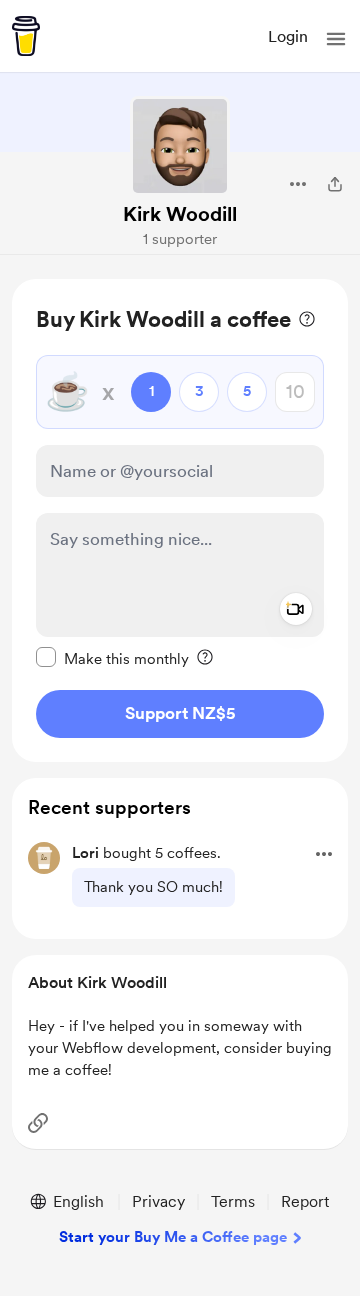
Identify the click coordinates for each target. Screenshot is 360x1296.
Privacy (158, 1201)
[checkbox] (112, 658)
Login (288, 36)
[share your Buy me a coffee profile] (335, 184)
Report (305, 1201)
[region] (180, 520)
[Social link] (38, 1123)
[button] (336, 39)
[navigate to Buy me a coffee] (26, 36)
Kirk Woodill (180, 214)
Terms (233, 1201)
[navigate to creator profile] (180, 146)
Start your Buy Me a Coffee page (173, 1237)
